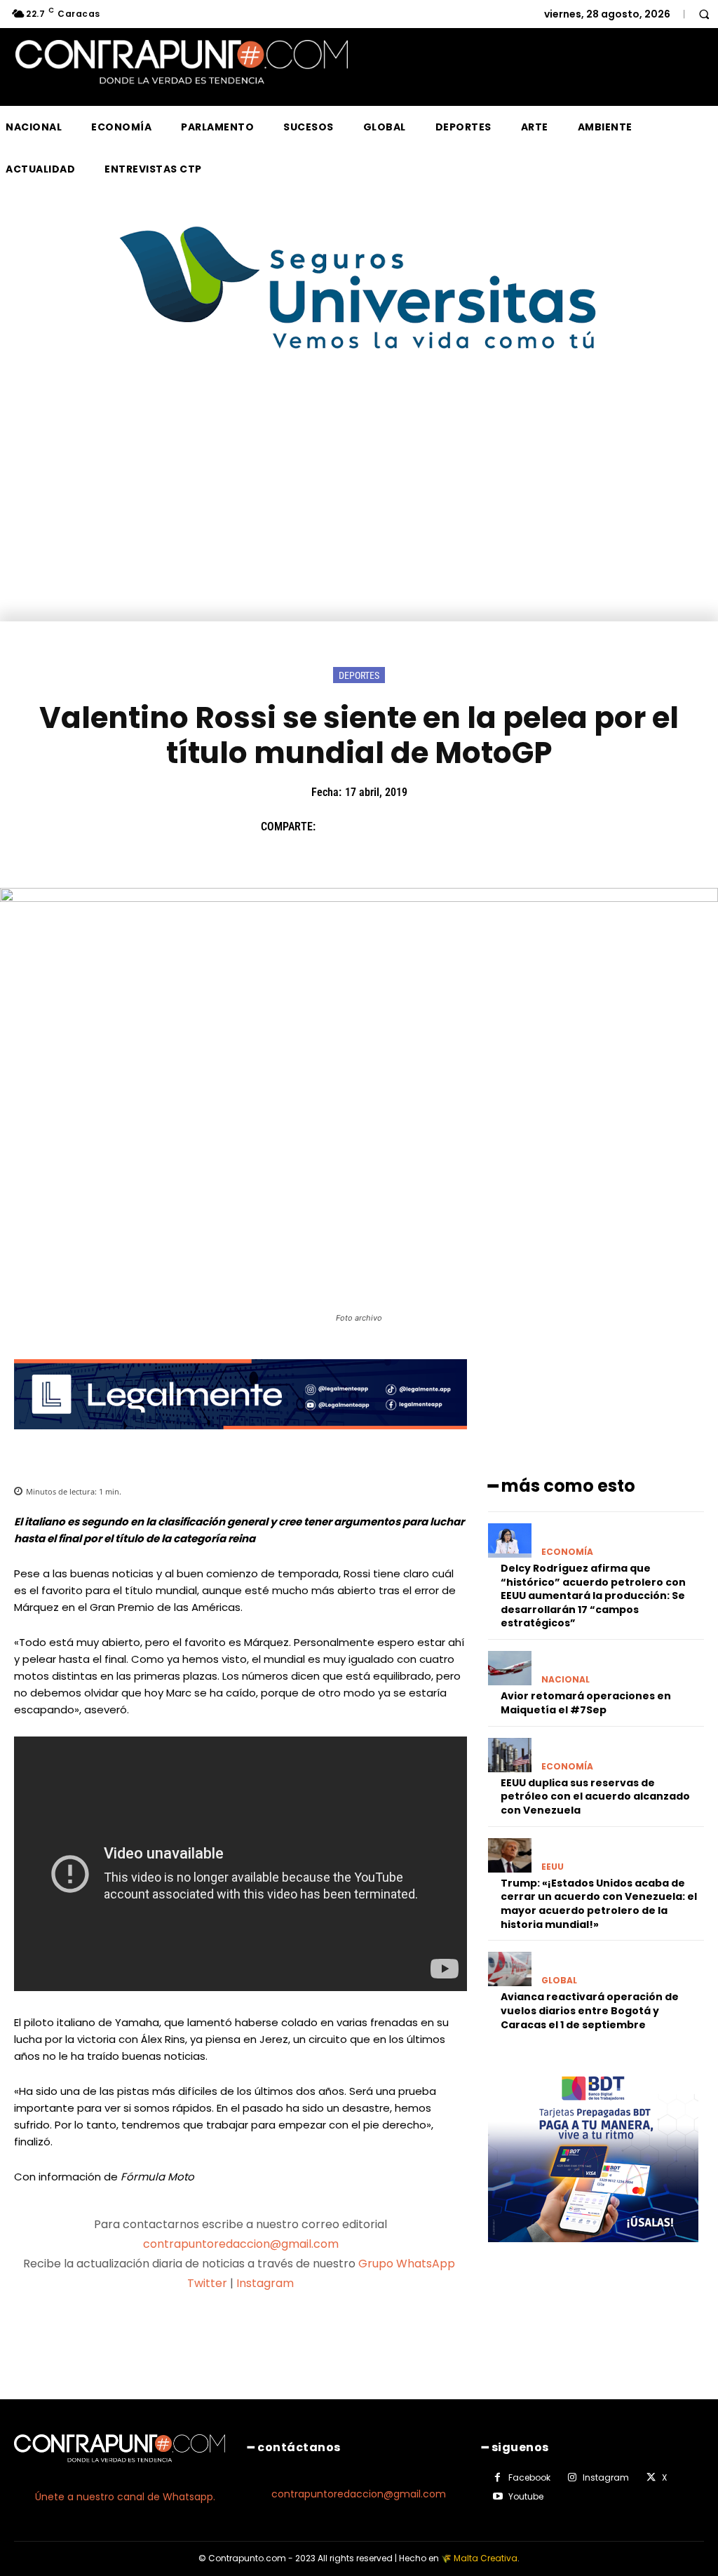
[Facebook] (333, 827)
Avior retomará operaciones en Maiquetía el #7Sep (586, 1703)
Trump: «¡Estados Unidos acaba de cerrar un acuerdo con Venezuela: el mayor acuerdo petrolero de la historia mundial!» (599, 1904)
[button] (704, 14)
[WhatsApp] (430, 827)
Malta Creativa (486, 2558)
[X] (365, 827)
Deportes (359, 675)
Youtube (526, 2496)
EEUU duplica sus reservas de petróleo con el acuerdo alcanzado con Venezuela (595, 1796)
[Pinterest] (398, 827)
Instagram (265, 2283)
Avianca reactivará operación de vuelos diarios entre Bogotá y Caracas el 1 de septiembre (590, 2010)
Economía (567, 1552)
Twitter (207, 2283)
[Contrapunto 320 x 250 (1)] (593, 2253)
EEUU (553, 1867)
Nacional (565, 1680)
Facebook (529, 2477)
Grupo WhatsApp (408, 2264)
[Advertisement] (359, 516)
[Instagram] (572, 2478)
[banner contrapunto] (241, 1440)
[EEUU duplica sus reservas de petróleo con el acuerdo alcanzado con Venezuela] (510, 1755)
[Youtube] (498, 2497)
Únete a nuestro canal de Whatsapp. (125, 2497)
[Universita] (359, 402)
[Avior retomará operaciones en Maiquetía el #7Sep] (510, 1668)
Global (559, 1981)
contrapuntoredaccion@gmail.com (241, 2244)
